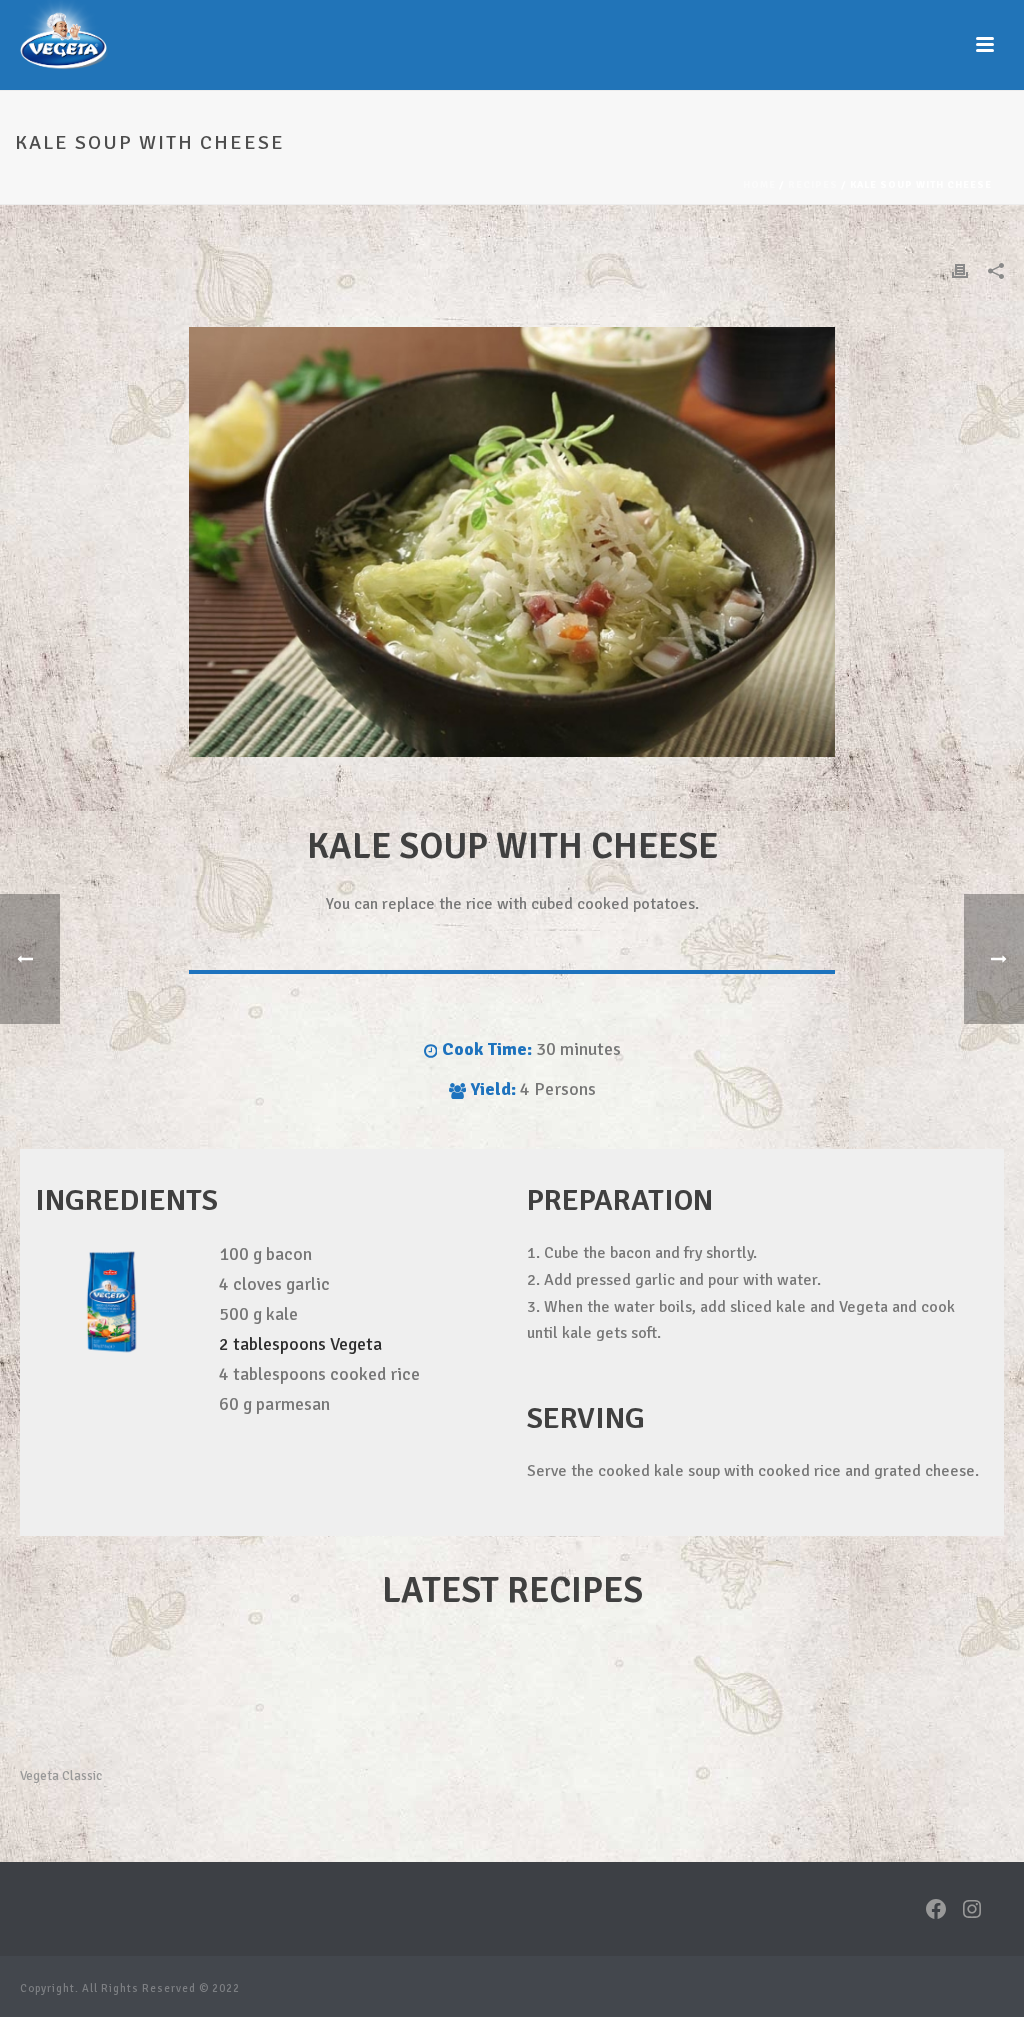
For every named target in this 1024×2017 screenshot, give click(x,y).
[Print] (960, 270)
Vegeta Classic (61, 1776)
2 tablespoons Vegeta (300, 1344)
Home (759, 185)
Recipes (813, 185)
